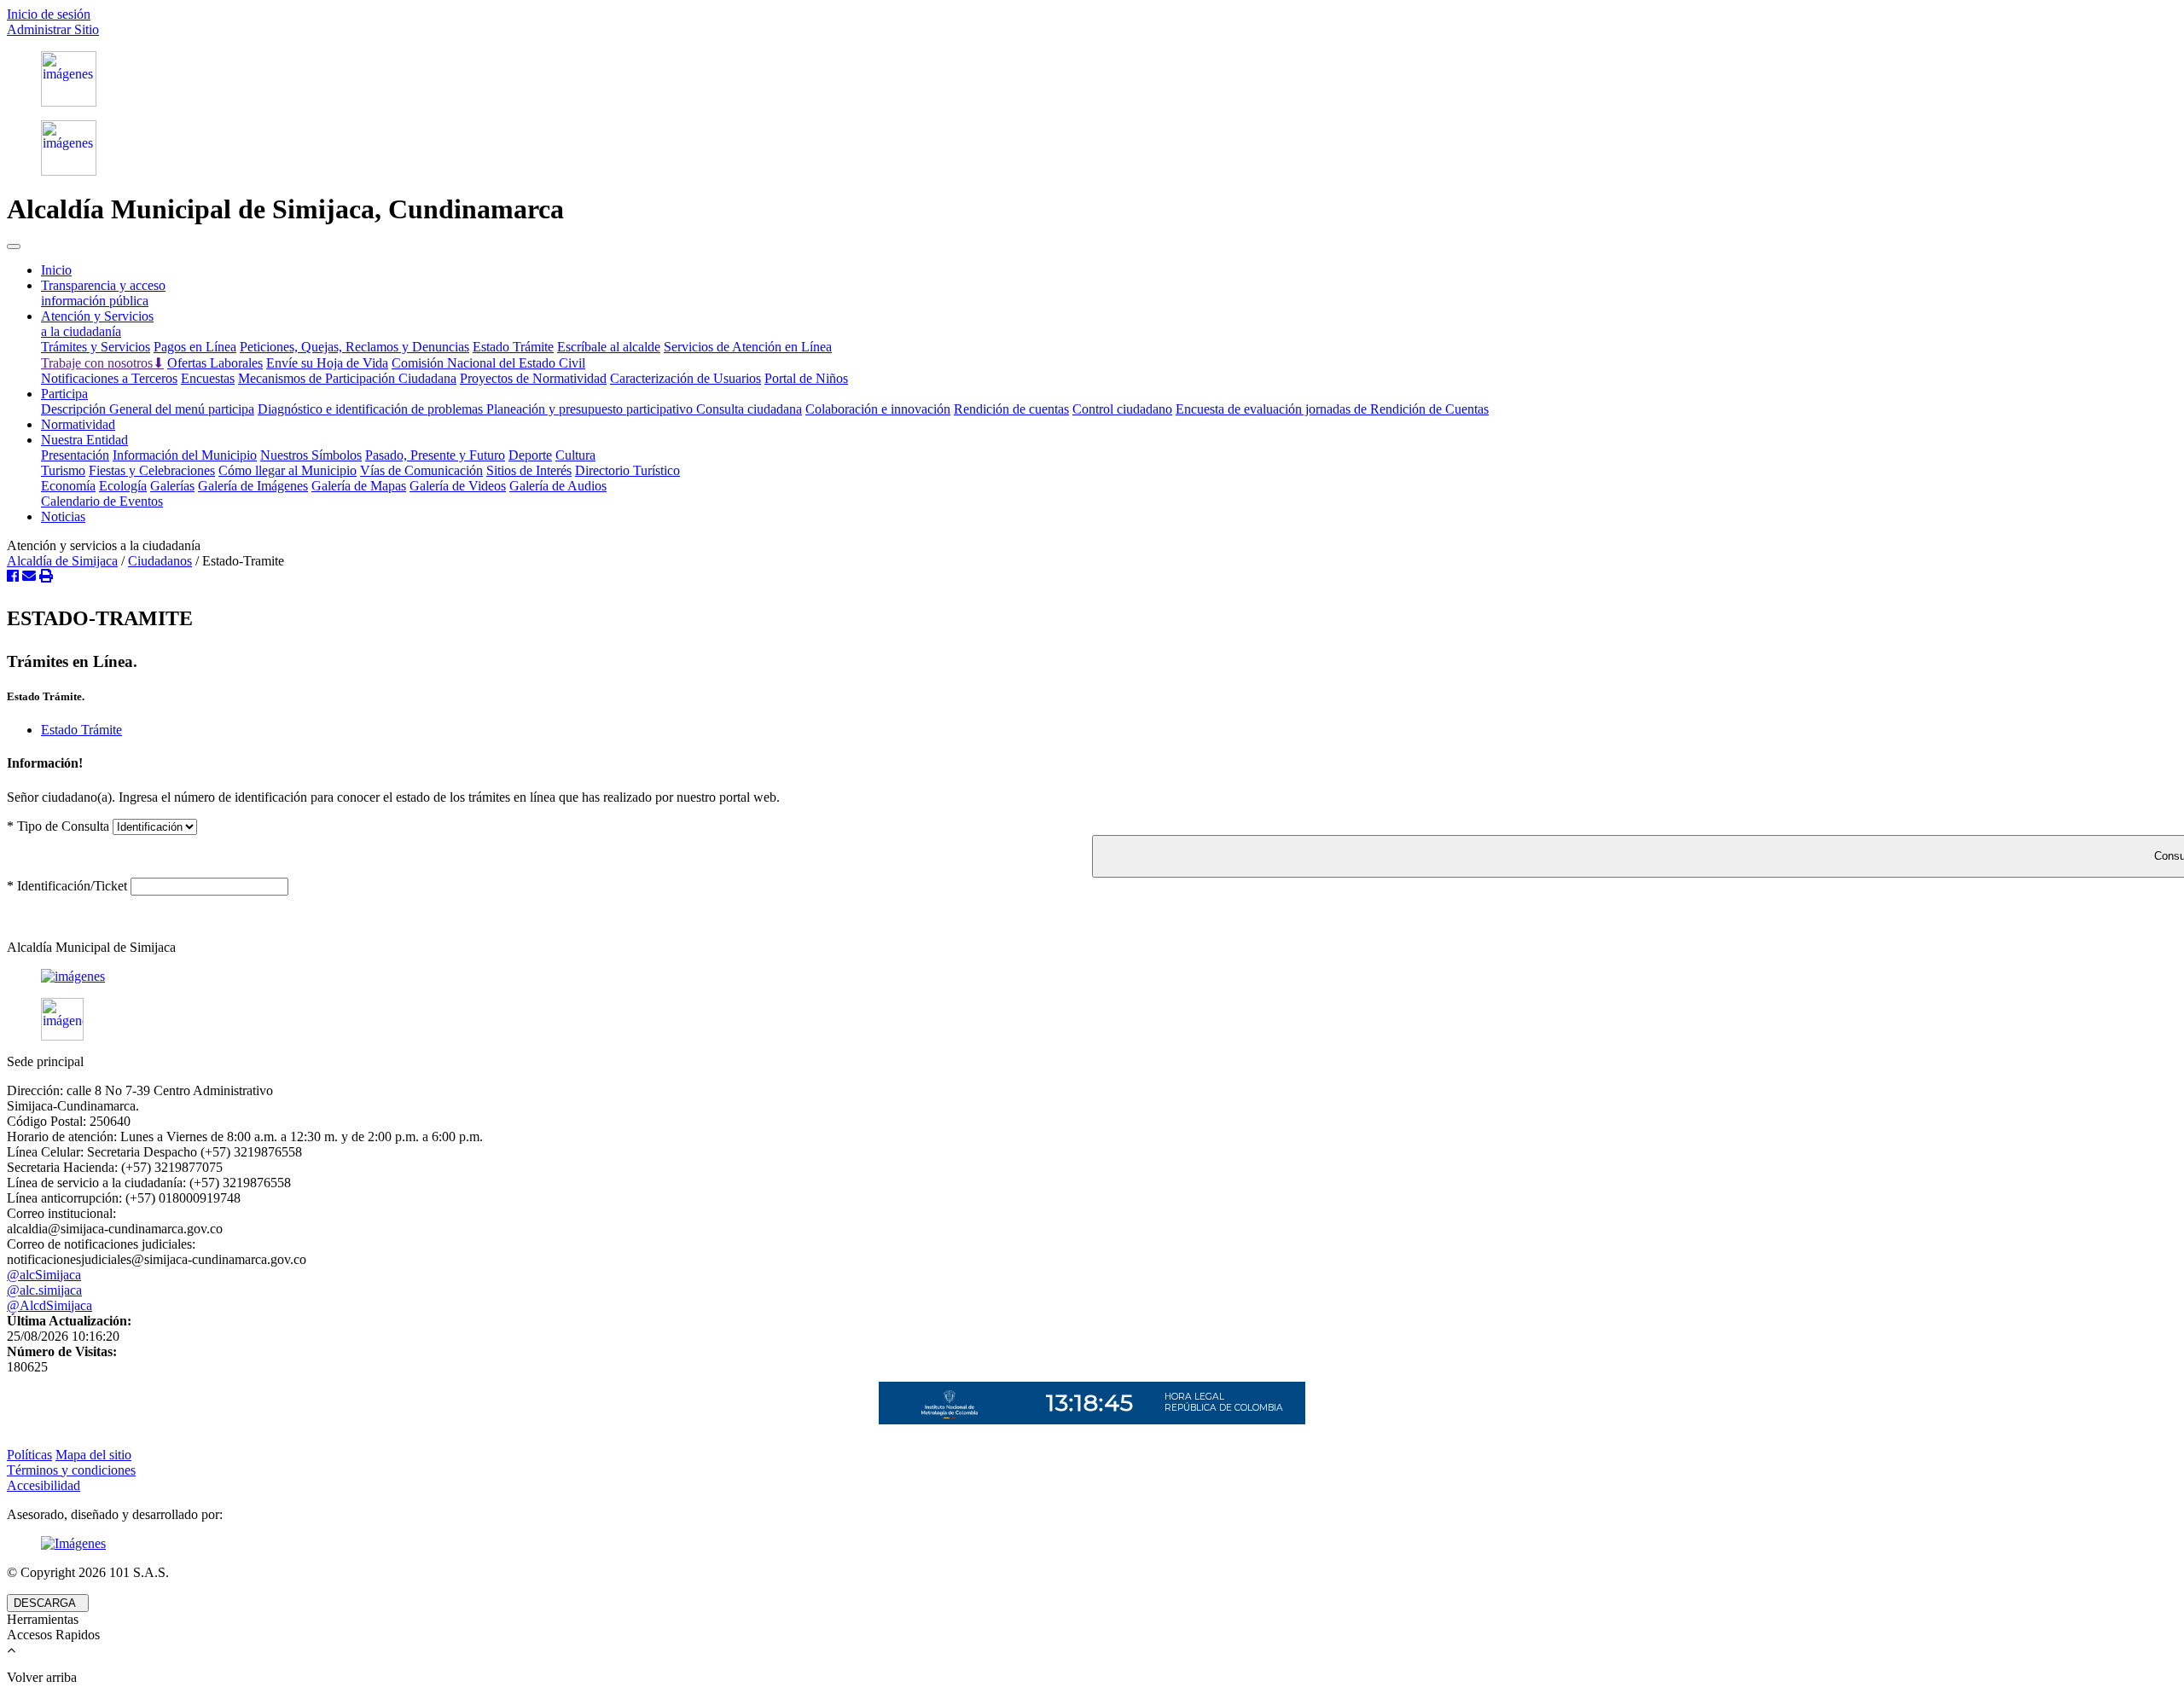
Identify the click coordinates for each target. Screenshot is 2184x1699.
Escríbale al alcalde (609, 347)
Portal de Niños (806, 378)
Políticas (29, 1455)
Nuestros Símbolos (311, 455)
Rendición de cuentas (1011, 409)
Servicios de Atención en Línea (748, 347)
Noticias (63, 516)
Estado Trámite (513, 347)
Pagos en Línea (195, 347)
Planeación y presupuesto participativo (591, 409)
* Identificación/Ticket (67, 886)
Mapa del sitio (93, 1455)
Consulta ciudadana (749, 409)
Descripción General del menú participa (148, 409)
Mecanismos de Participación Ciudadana (347, 378)
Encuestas (208, 378)
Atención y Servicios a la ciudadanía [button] (97, 324)
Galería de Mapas (359, 486)
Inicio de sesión (49, 14)
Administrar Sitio (53, 29)
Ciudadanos (160, 561)
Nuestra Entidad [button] (84, 440)
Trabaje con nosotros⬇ (102, 363)
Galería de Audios (558, 486)
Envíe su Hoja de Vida (327, 363)
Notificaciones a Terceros (109, 378)
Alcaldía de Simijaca (62, 561)
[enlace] (1092, 977)
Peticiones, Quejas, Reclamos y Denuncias (354, 347)
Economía (68, 486)
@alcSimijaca (44, 1275)
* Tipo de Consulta (58, 826)
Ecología (123, 486)
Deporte (530, 455)
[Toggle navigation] (14, 246)
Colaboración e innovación (878, 409)
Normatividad (78, 424)
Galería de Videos (458, 486)
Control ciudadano (1122, 409)
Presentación (75, 455)
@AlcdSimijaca (49, 1305)
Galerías (172, 486)
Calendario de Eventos (102, 501)
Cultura (575, 455)
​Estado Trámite (81, 730)
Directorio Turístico (627, 470)
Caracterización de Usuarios (685, 378)
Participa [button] (64, 394)
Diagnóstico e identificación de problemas (372, 409)
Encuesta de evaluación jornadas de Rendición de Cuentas (1332, 409)
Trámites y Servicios (96, 347)
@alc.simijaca (44, 1290)
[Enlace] (1092, 79)
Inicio (56, 270)
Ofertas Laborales (215, 363)
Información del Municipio (185, 455)
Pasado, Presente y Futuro (435, 455)
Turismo (63, 470)
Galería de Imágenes (253, 486)
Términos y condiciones (71, 1470)
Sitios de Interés (529, 470)
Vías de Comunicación (421, 470)
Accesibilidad (44, 1485)
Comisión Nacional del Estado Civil (488, 363)
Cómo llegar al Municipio (288, 470)
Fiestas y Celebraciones (152, 470)
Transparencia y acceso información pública (103, 293)
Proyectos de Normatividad (533, 378)
